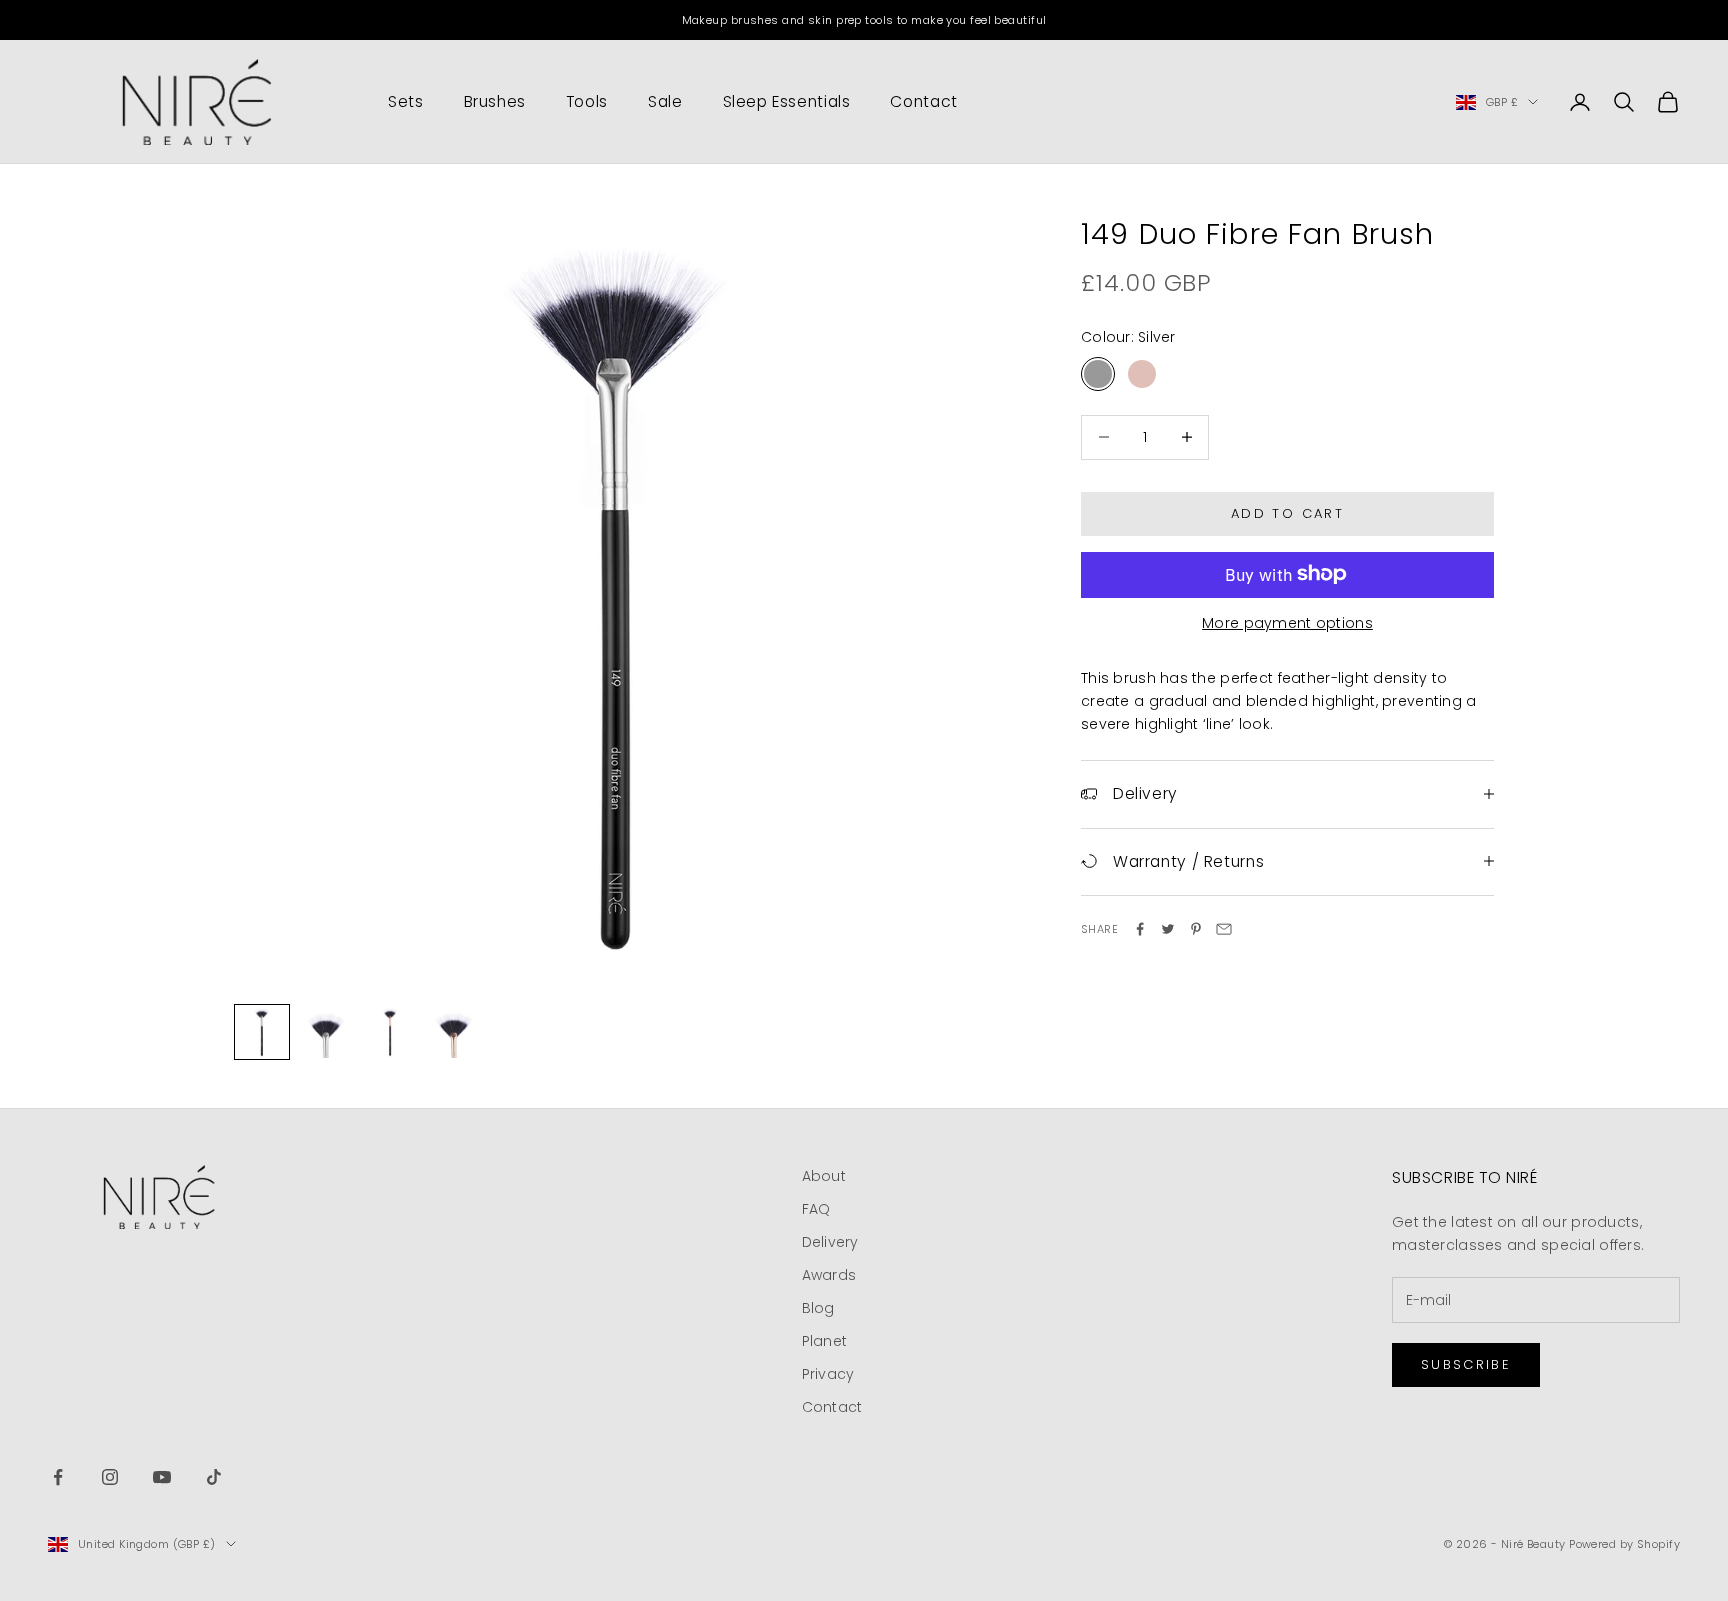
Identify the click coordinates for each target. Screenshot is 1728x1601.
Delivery (830, 1242)
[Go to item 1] (262, 1032)
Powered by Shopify (1624, 1544)
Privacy (828, 1374)
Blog (818, 1308)
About (824, 1176)
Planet (825, 1341)
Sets (406, 101)
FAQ (816, 1209)
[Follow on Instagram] (110, 1477)
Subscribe (1466, 1364)
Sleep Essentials (787, 101)
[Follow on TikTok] (214, 1477)
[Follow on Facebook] (58, 1477)
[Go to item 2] (326, 1032)
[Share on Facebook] (1140, 929)
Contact (923, 101)
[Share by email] (1224, 929)
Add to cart (1287, 513)
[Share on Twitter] (1168, 929)
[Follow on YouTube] (162, 1477)
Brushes (495, 101)
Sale (665, 101)
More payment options (1287, 622)
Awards (829, 1275)
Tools (587, 101)
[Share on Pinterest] (1196, 929)
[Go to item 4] (454, 1032)
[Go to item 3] (390, 1032)
